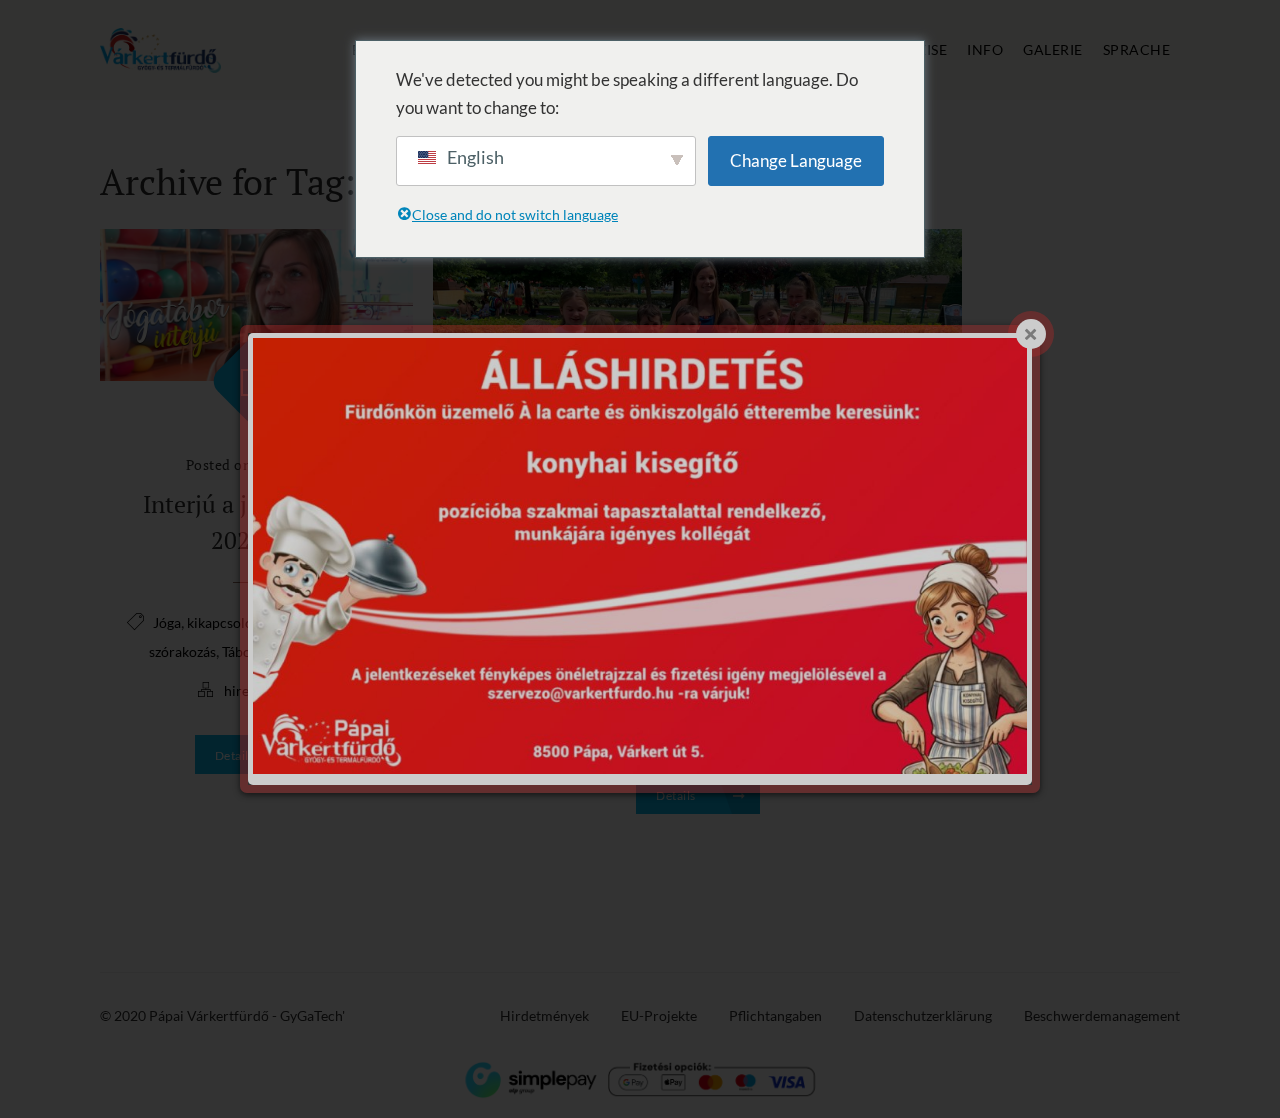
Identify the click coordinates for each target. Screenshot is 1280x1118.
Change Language (796, 160)
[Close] (1031, 334)
